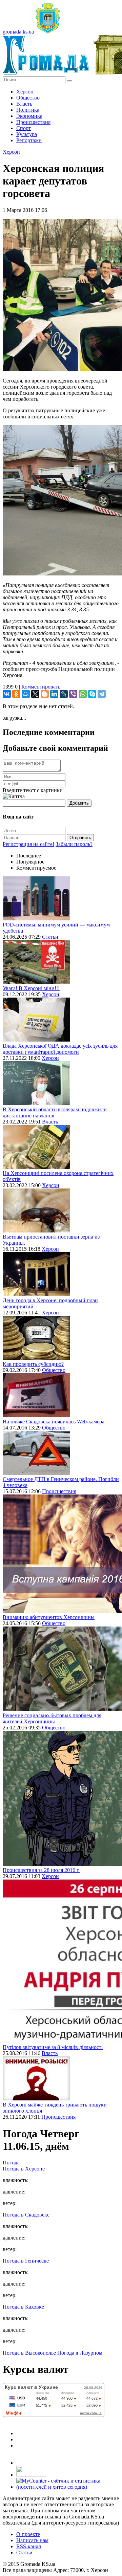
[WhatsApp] (83, 694)
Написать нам (32, 2540)
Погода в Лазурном (80, 2353)
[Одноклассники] (16, 694)
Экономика (29, 116)
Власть (24, 104)
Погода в (24, 2169)
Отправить (80, 838)
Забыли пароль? (74, 844)
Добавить (79, 803)
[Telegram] (102, 694)
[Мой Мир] (26, 694)
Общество (28, 98)
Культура (27, 134)
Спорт (24, 128)
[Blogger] (45, 694)
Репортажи (29, 140)
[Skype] (92, 694)
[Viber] (73, 694)
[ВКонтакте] (7, 694)
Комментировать (41, 687)
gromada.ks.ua (18, 32)
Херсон (25, 92)
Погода (11, 2163)
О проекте (28, 2534)
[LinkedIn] (54, 694)
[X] (35, 694)
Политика (28, 110)
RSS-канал (29, 2546)
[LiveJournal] (64, 694)
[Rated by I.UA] (31, 2475)
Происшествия (33, 122)
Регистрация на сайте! (28, 844)
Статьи (50, 937)
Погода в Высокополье (29, 2353)
